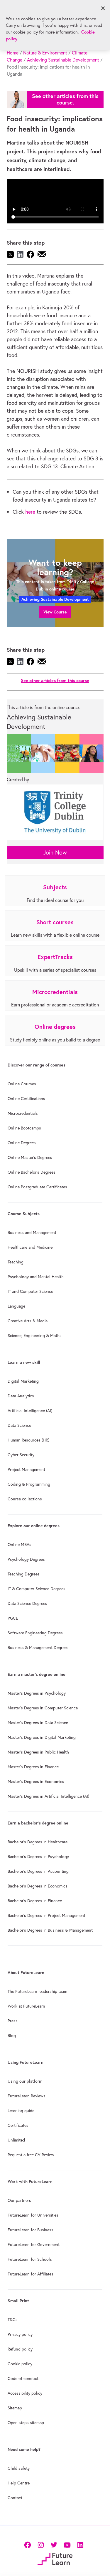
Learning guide (21, 2111)
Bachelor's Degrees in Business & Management (50, 1930)
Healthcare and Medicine (30, 1247)
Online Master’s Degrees (30, 1157)
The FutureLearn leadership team (37, 1991)
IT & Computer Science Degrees (37, 1589)
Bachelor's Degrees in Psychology (38, 1857)
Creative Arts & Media (28, 1321)
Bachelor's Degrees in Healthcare (38, 1842)
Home (13, 53)
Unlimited (16, 2140)
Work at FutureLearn (26, 2006)
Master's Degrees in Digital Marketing (42, 1737)
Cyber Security (21, 1455)
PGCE (13, 1618)
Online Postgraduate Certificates (37, 1187)
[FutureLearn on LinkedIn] (80, 2545)
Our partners (19, 2200)
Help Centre (19, 2483)
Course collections (25, 1499)
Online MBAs (20, 1545)
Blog (12, 2036)
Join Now (55, 852)
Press (13, 2021)
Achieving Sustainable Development (63, 60)
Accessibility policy (25, 2393)
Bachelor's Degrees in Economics (38, 1886)
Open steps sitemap (26, 2423)
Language (16, 1306)
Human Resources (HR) (28, 1440)
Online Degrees (22, 1143)
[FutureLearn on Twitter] (54, 2545)
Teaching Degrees (24, 1574)
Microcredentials (23, 1113)
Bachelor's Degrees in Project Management (46, 1915)
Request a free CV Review (31, 2155)
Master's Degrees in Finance (33, 1767)
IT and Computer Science (30, 1291)
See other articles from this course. (65, 99)
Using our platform (25, 2081)
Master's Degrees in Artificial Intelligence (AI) (48, 1796)
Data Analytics (21, 1396)
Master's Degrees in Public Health (38, 1752)
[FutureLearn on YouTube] (67, 2545)
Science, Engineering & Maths (35, 1336)
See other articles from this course (55, 680)
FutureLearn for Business (31, 2230)
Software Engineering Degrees (35, 1633)
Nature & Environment (45, 53)
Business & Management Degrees (38, 1648)
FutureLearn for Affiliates (31, 2274)
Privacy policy (20, 2334)
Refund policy (20, 2349)
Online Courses (22, 1084)
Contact (15, 2498)
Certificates (18, 2125)
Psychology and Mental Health (36, 1277)
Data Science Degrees (27, 1603)
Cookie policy (20, 2364)
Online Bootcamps (24, 1128)
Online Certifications (26, 1099)
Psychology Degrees (26, 1559)
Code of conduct (23, 2378)
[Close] (103, 8)
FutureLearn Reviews (27, 2096)
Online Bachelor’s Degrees (32, 1172)
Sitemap (15, 2408)
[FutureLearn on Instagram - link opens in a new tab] (41, 2545)
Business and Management (32, 1233)
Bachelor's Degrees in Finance (35, 1901)
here (30, 512)
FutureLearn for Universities (33, 2215)
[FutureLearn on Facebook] (29, 2545)
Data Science (19, 1425)
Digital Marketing (23, 1381)
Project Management (26, 1469)
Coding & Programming (29, 1484)
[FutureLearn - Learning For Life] (55, 2558)
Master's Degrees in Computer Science (43, 1708)
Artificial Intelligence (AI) (30, 1411)
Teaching (16, 1262)
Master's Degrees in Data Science (38, 1723)
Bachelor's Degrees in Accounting (38, 1871)
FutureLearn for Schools (30, 2259)
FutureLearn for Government (34, 2245)
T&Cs (13, 2320)
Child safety (19, 2468)
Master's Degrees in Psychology (37, 1693)
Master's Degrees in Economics (36, 1782)
